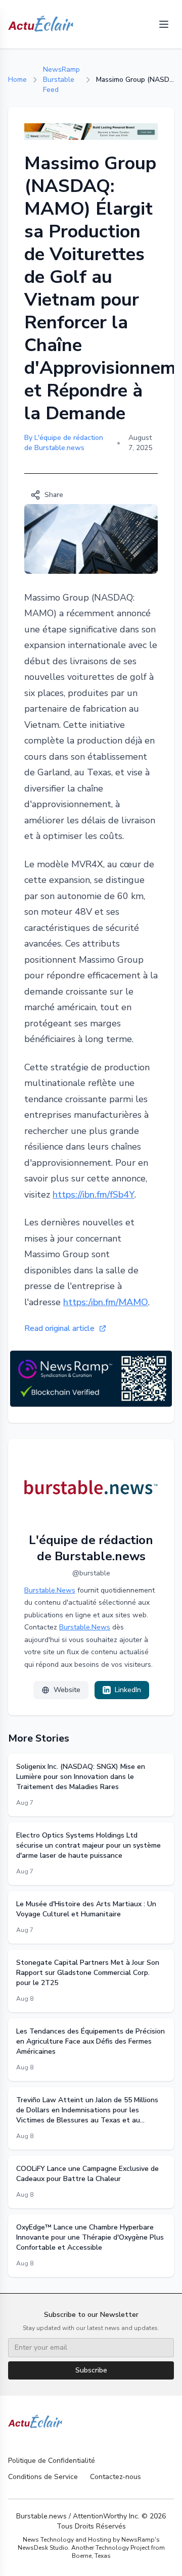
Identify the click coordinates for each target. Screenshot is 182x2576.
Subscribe (91, 2370)
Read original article (59, 1328)
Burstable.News (50, 1590)
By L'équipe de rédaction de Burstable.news (64, 443)
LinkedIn (128, 1690)
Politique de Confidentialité (52, 2461)
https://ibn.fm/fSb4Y (94, 1195)
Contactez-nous (116, 2477)
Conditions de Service (43, 2477)
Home (17, 80)
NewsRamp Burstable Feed (61, 80)
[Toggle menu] (164, 24)
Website (67, 1690)
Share (54, 495)
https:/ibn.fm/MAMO (106, 1302)
